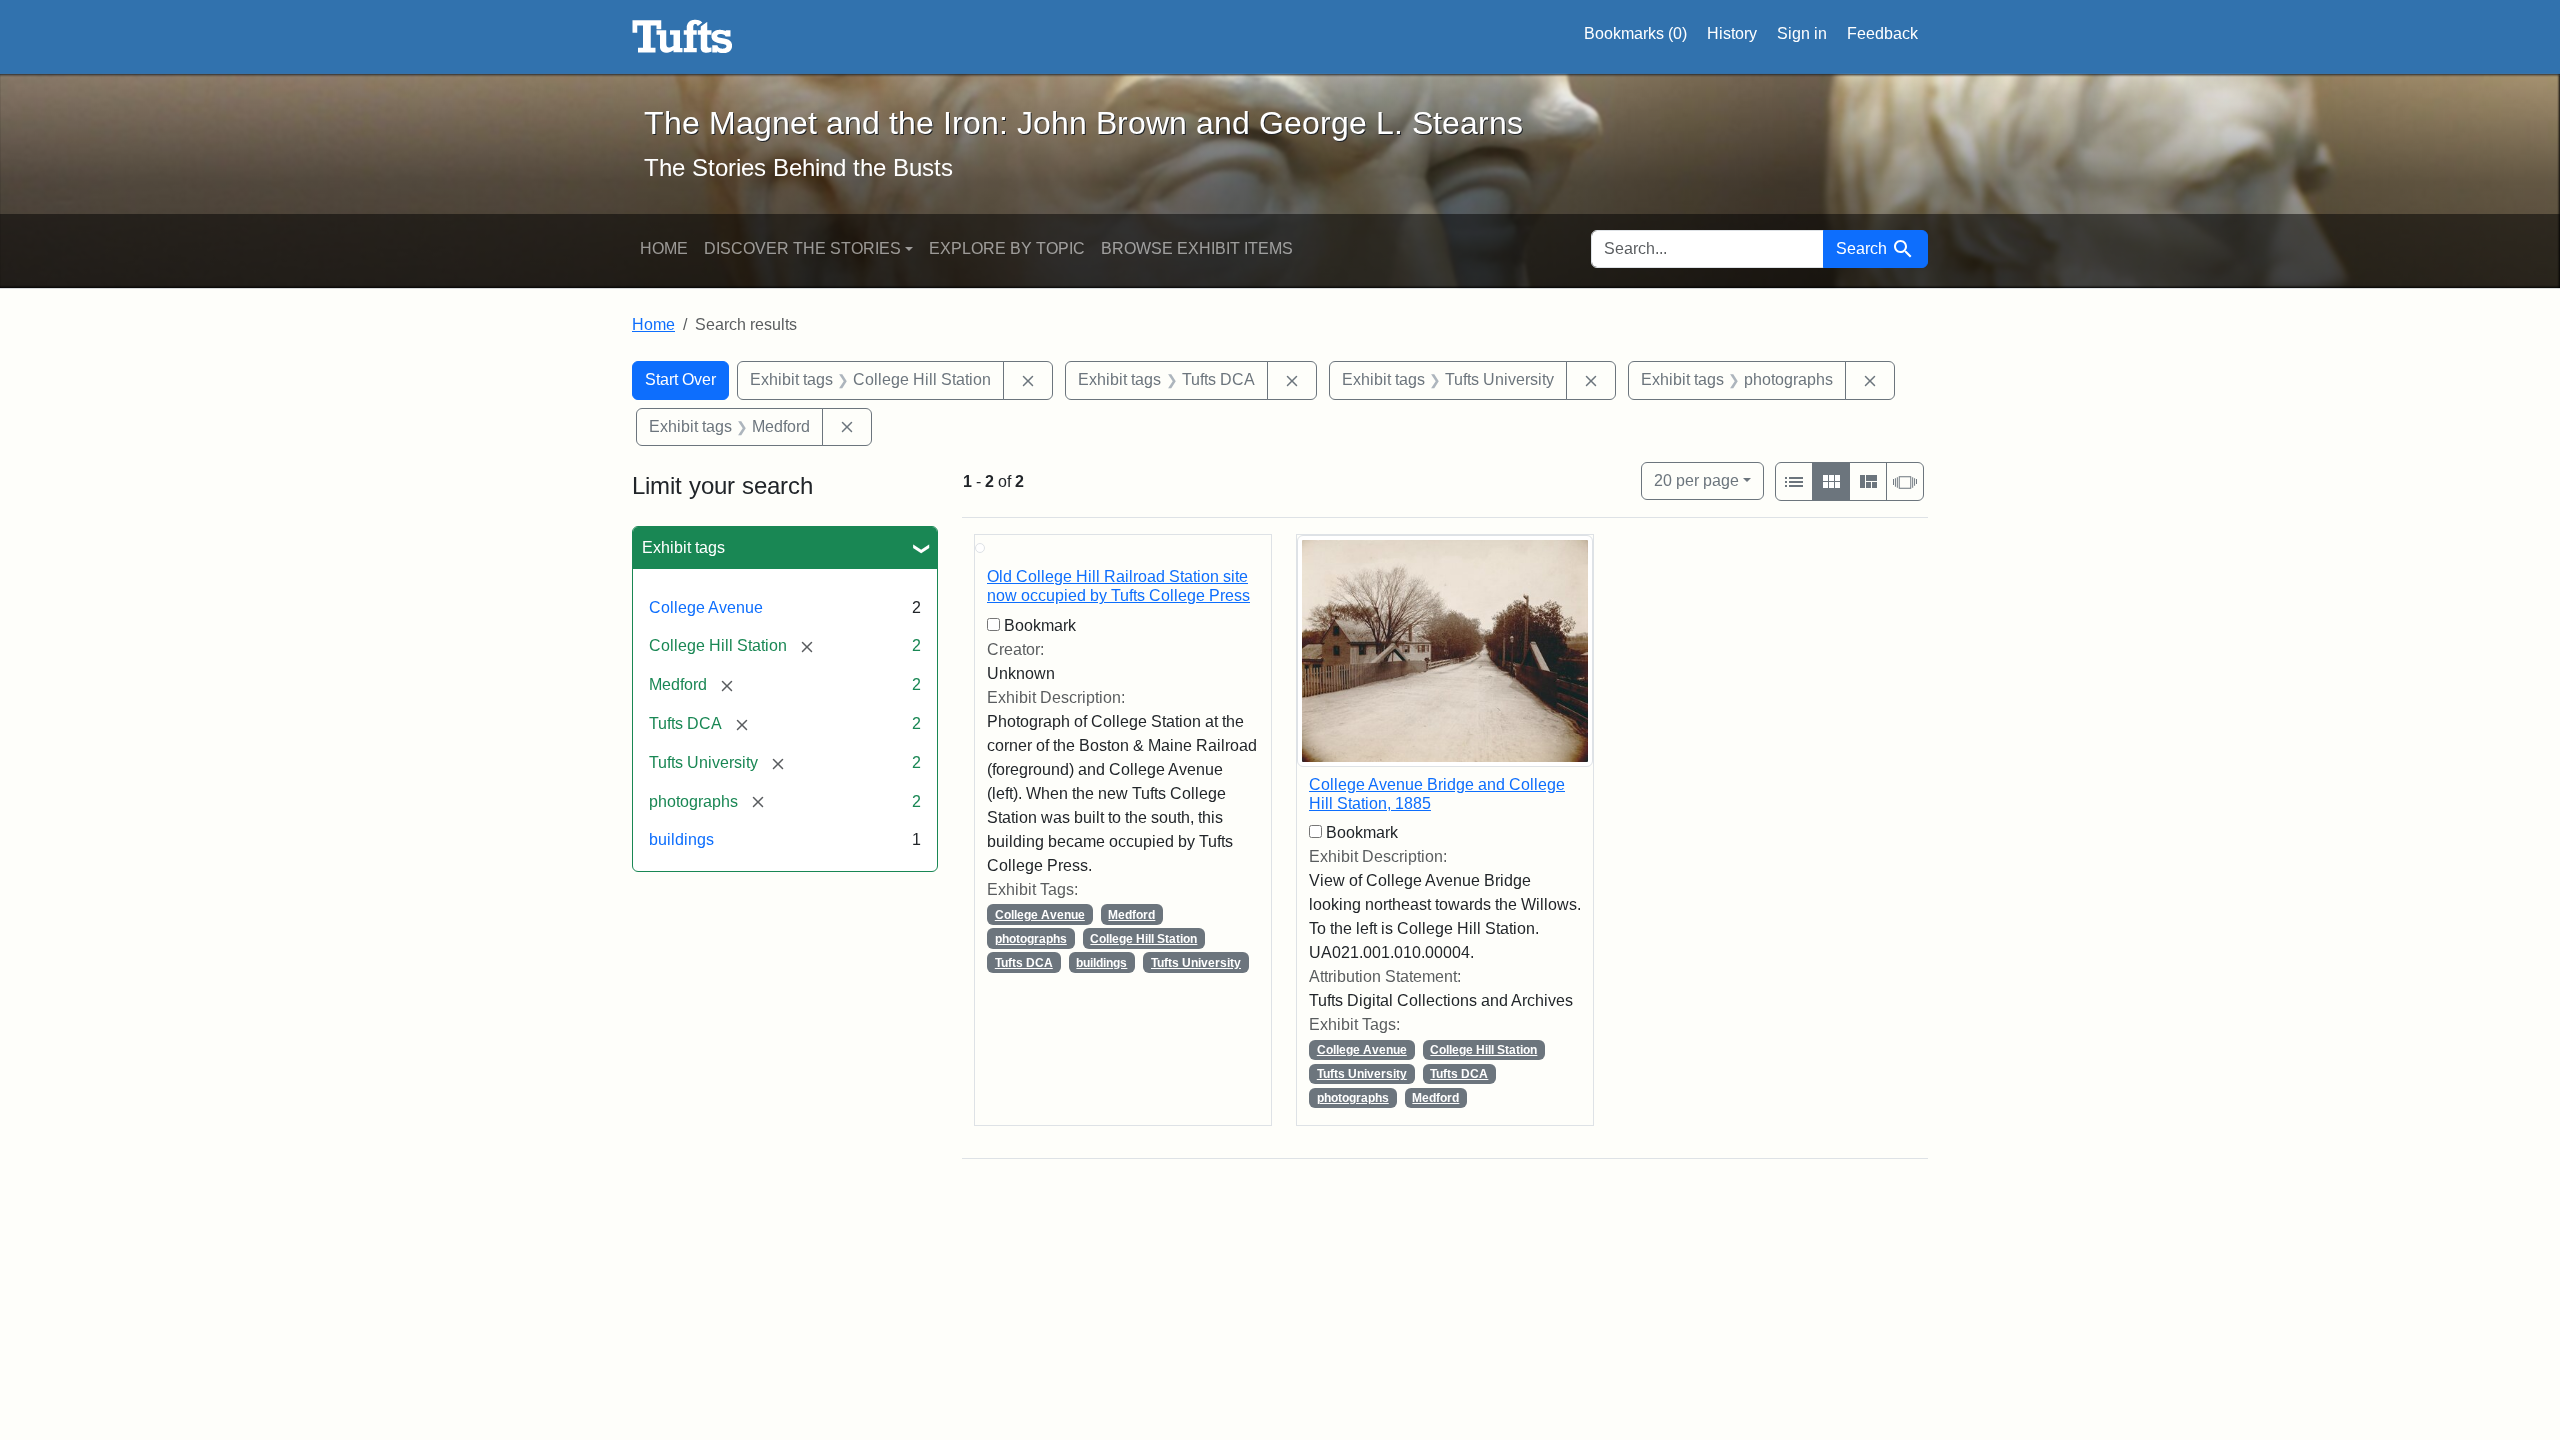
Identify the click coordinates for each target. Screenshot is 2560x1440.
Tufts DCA (1024, 963)
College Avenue (706, 607)
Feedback (1882, 33)
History (1732, 33)
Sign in (1802, 33)
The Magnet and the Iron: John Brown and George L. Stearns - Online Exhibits (682, 37)
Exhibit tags (683, 547)
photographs (1031, 939)
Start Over (680, 379)
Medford (1131, 915)
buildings (681, 839)
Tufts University (1196, 963)
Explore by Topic (1007, 248)
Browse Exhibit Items (1197, 248)
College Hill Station (1143, 939)
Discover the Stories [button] (802, 248)
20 (1696, 480)
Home (664, 248)
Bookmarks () (1635, 33)
